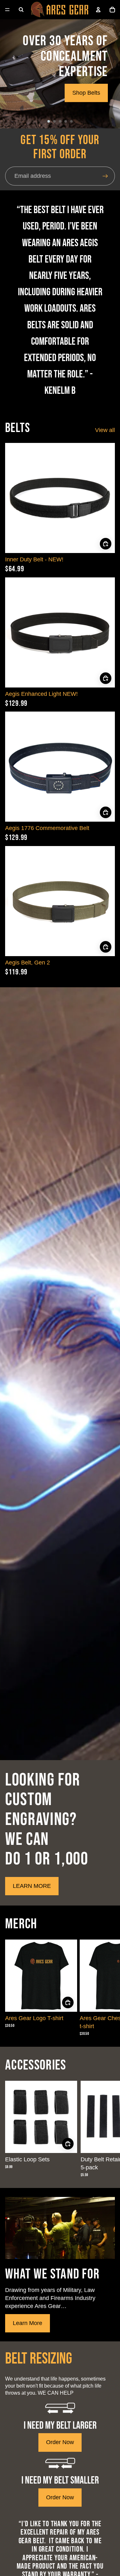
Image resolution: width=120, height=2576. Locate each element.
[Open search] (21, 10)
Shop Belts (86, 93)
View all (105, 430)
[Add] (106, 544)
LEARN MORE (32, 1886)
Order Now (60, 2442)
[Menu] (7, 10)
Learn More (28, 2323)
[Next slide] (107, 1988)
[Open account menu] (98, 10)
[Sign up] (105, 176)
